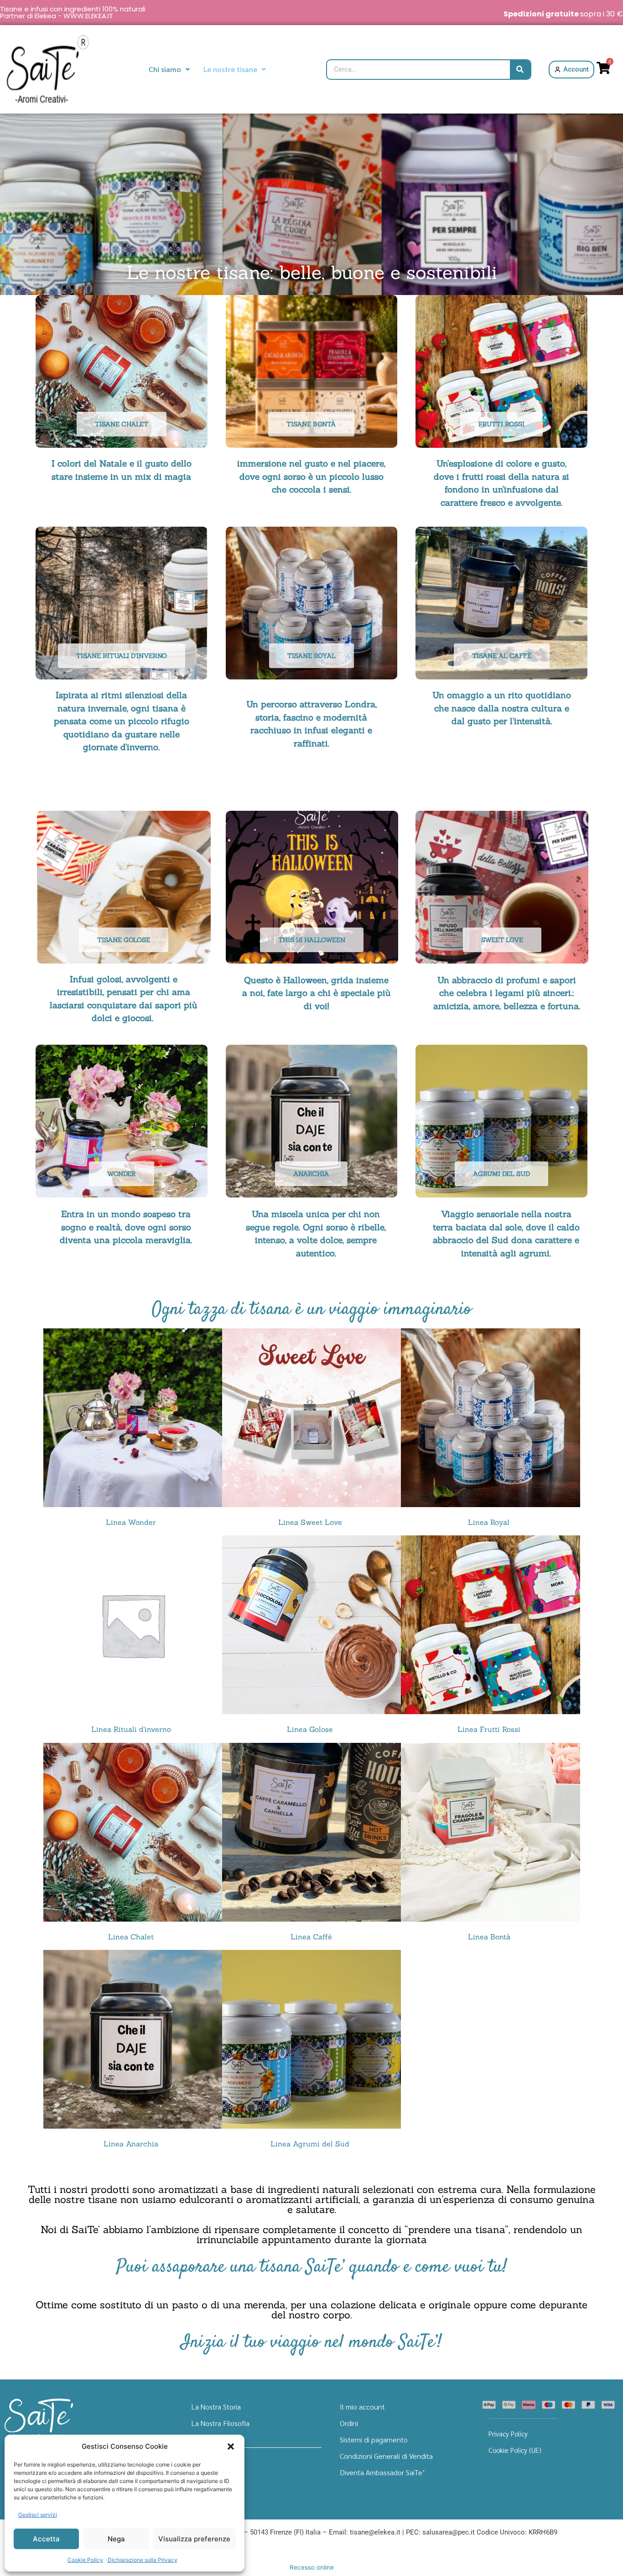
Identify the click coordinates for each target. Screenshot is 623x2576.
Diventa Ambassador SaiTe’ (382, 2472)
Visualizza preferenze (194, 2539)
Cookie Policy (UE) (515, 2450)
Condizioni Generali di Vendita (386, 2456)
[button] (231, 2446)
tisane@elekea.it (375, 2532)
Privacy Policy (508, 2433)
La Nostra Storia (216, 2407)
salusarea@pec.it (449, 2532)
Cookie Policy (85, 2560)
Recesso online (312, 2567)
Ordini (349, 2423)
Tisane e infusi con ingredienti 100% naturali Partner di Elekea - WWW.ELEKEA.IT (73, 12)
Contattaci (208, 2472)
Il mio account (362, 2407)
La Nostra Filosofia (221, 2423)
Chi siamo (165, 69)
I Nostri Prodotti (217, 2439)
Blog (199, 2456)
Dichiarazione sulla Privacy (143, 2560)
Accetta (46, 2539)
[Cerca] (520, 70)
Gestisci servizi (38, 2515)
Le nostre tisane (230, 69)
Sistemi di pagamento (374, 2439)
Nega (116, 2539)
